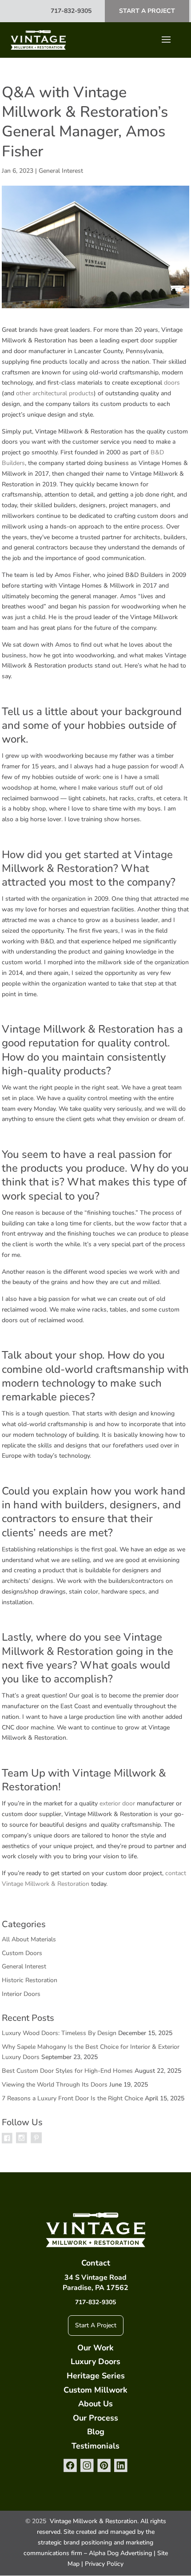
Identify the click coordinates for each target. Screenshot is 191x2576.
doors (172, 383)
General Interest (61, 171)
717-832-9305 (71, 11)
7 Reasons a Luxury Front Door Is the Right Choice (72, 2098)
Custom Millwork (95, 2390)
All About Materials (29, 1939)
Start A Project (147, 11)
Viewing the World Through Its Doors (55, 2085)
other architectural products (55, 393)
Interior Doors (21, 1994)
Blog (96, 2432)
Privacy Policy (104, 2564)
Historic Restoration (30, 1980)
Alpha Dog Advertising (120, 2553)
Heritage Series (96, 2376)
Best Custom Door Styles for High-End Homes (67, 2071)
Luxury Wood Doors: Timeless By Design (59, 2033)
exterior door (117, 1803)
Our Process (95, 2418)
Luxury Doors (95, 2361)
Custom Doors (22, 1953)
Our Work (95, 2348)
